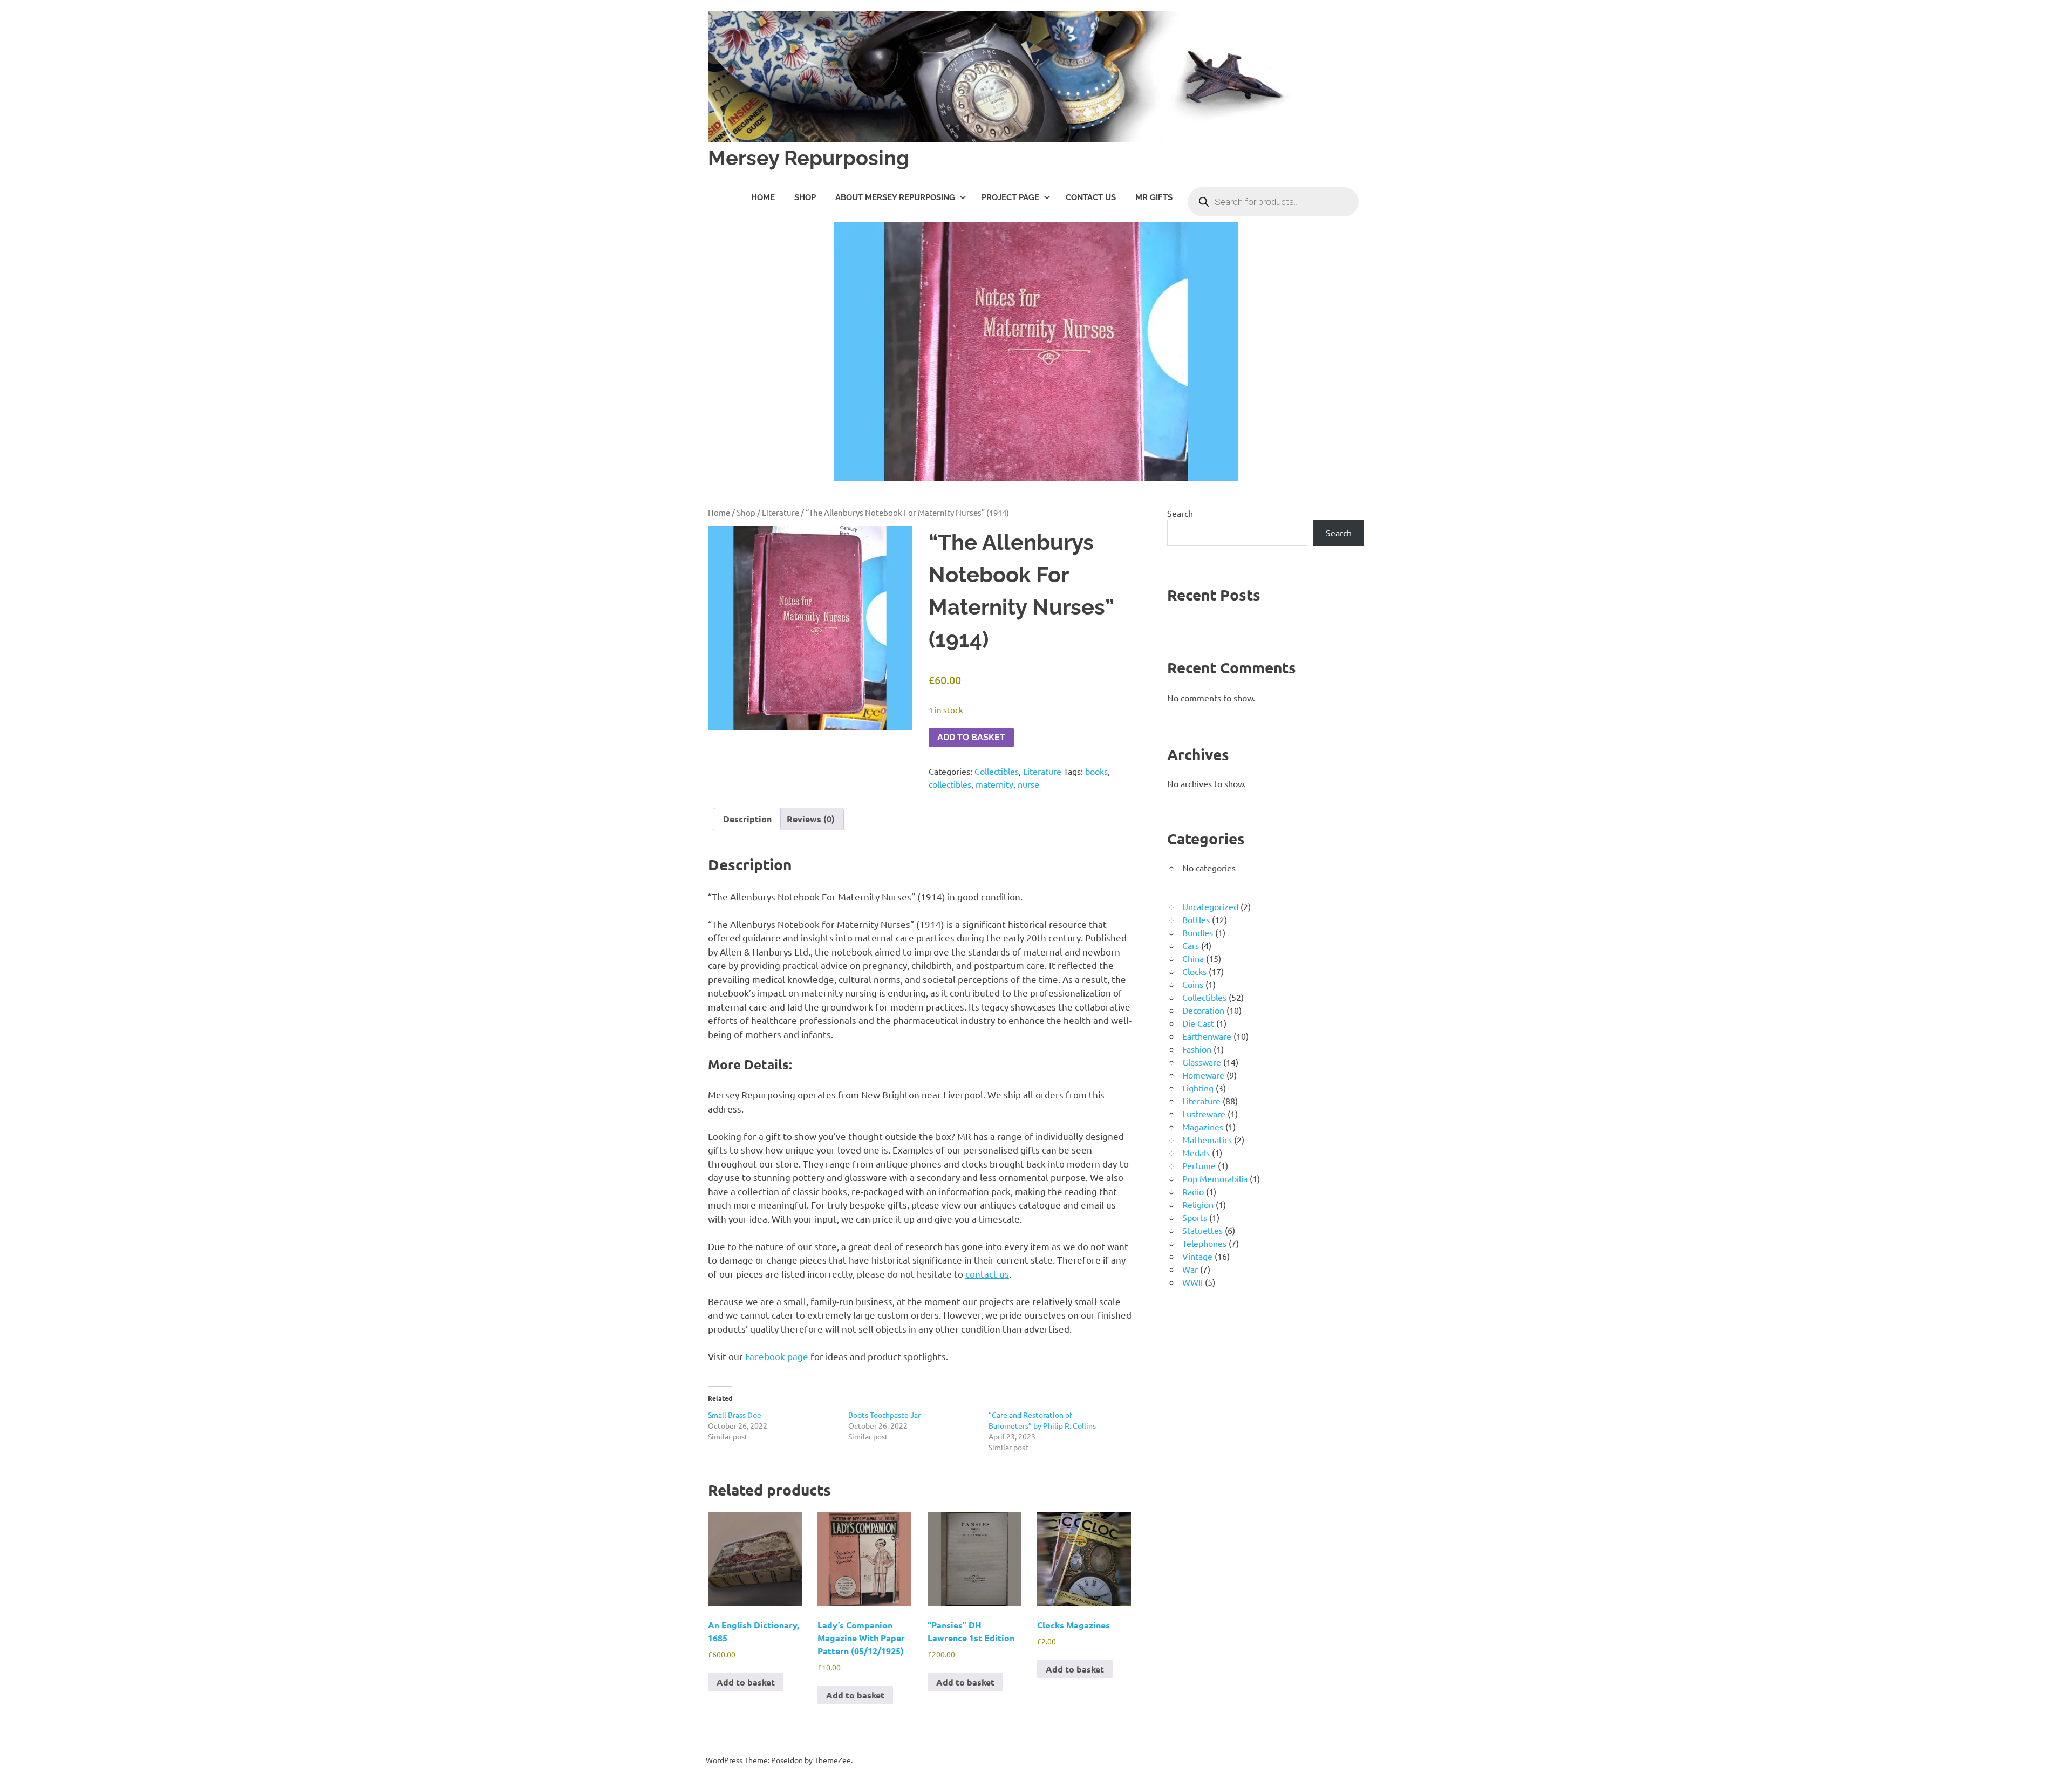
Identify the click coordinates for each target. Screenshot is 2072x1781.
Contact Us (1091, 197)
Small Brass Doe (735, 1415)
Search (1180, 513)
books (1096, 771)
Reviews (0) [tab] (811, 819)
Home (763, 197)
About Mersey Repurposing (895, 197)
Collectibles (997, 771)
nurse (1028, 784)
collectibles (950, 784)
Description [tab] (747, 819)
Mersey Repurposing (809, 158)
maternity (994, 784)
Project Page (1010, 197)
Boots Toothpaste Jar (884, 1415)
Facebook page (777, 1356)
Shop (805, 197)
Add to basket (971, 737)
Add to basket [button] (746, 1682)
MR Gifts (1154, 197)
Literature (781, 512)
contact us (987, 1274)
